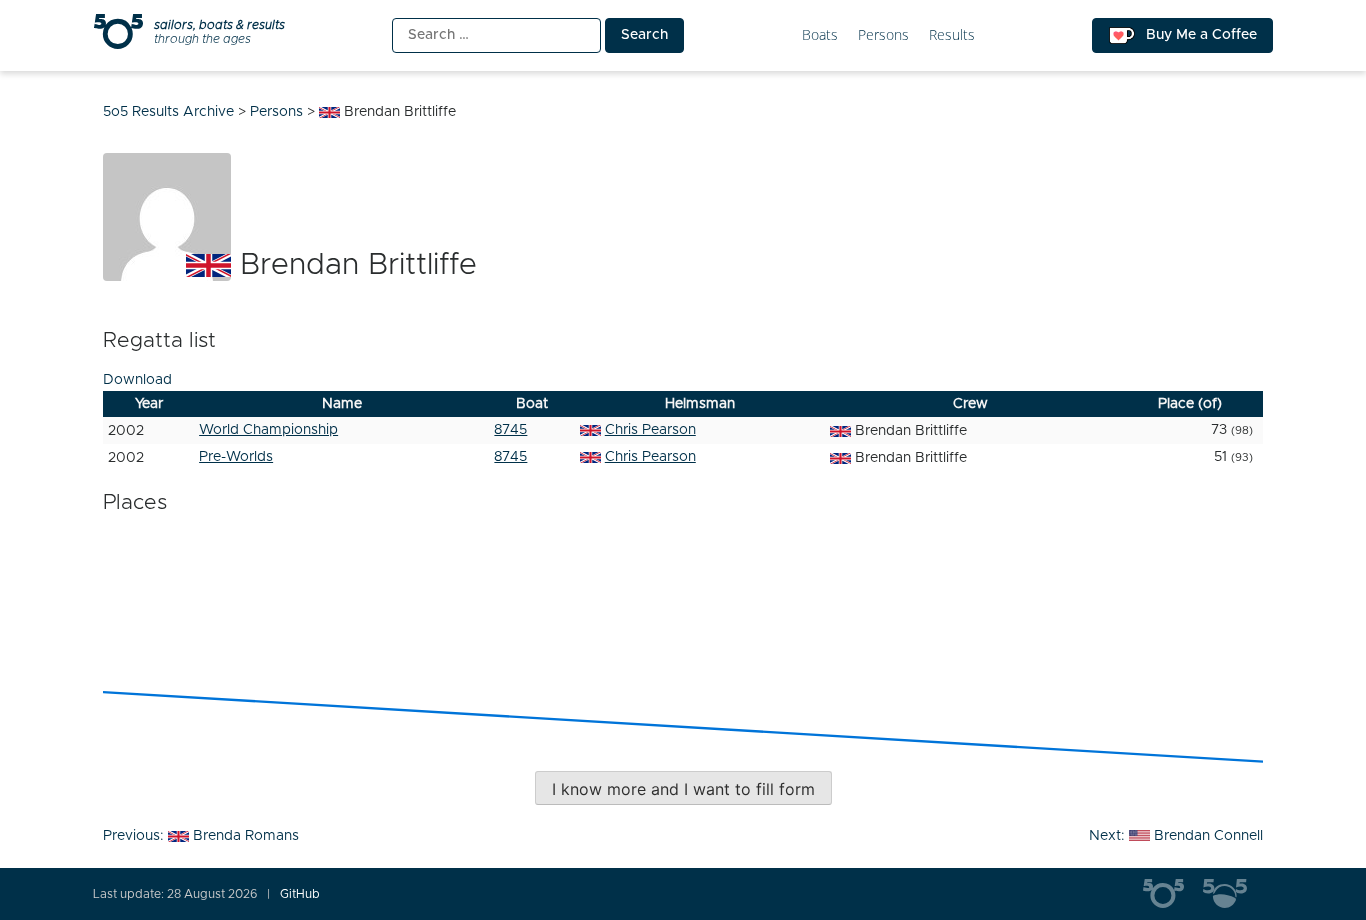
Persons (883, 35)
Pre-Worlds (236, 457)
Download (137, 380)
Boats (820, 35)
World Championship (268, 430)
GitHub (300, 894)
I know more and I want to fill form (683, 789)
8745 (510, 430)
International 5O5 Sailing (1173, 894)
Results (952, 35)
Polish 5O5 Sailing (1233, 894)
